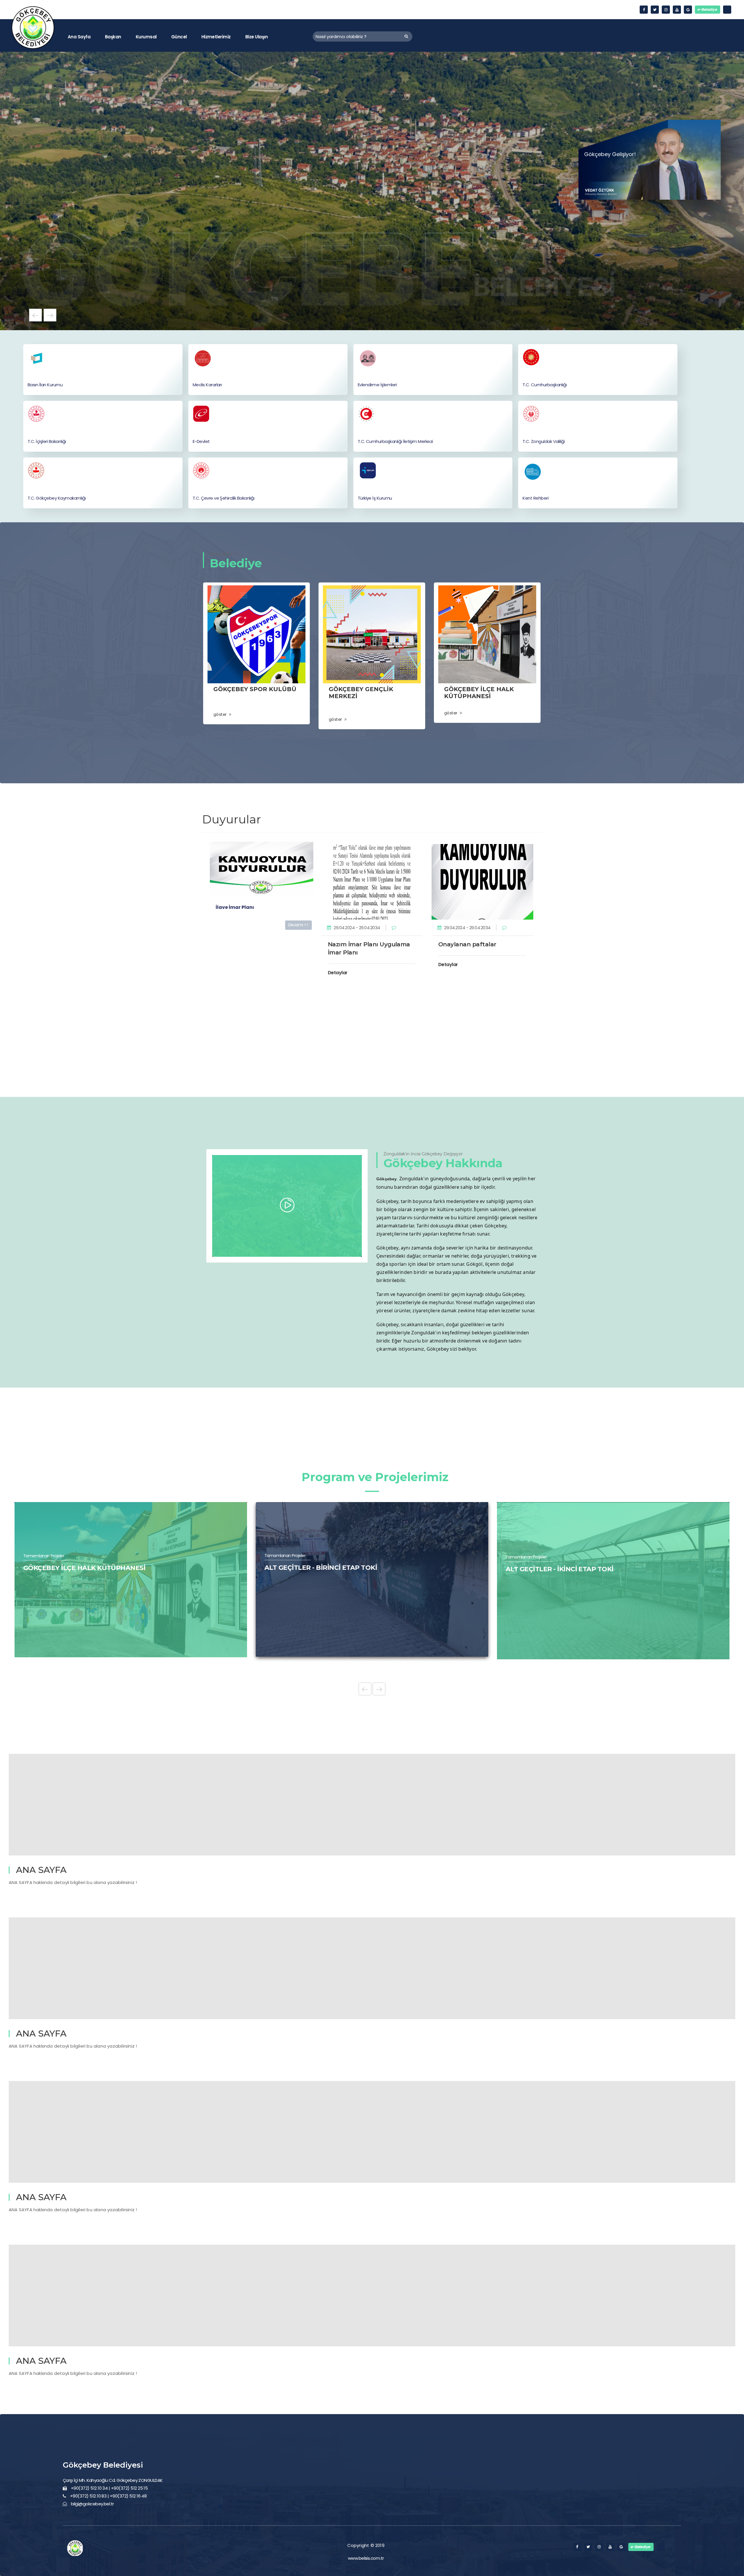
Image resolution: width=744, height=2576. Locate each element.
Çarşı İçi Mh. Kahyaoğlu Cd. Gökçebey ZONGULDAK (113, 2480)
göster (220, 714)
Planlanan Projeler (40, 1570)
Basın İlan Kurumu (45, 385)
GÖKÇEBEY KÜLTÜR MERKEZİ (312, 1582)
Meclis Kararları (207, 385)
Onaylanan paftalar (467, 944)
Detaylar (338, 973)
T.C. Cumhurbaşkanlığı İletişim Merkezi (395, 441)
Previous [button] (35, 315)
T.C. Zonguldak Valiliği (544, 441)
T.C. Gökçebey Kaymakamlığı (57, 498)
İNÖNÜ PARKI (45, 1582)
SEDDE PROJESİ (532, 1582)
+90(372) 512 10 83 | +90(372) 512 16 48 (108, 2496)
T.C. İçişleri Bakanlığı (47, 441)
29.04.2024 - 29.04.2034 (357, 928)
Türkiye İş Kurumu (375, 498)
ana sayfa (79, 37)
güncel (179, 37)
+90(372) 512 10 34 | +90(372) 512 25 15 (109, 2488)
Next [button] (50, 315)
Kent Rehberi (535, 498)
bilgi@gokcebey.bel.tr (92, 2504)
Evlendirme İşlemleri (377, 385)
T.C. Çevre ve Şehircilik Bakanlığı (223, 498)
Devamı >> (298, 925)
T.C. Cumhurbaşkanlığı (545, 385)
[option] (372, 191)
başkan (113, 37)
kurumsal (146, 37)
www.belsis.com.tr (366, 2558)
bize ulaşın (256, 37)
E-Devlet (201, 441)
